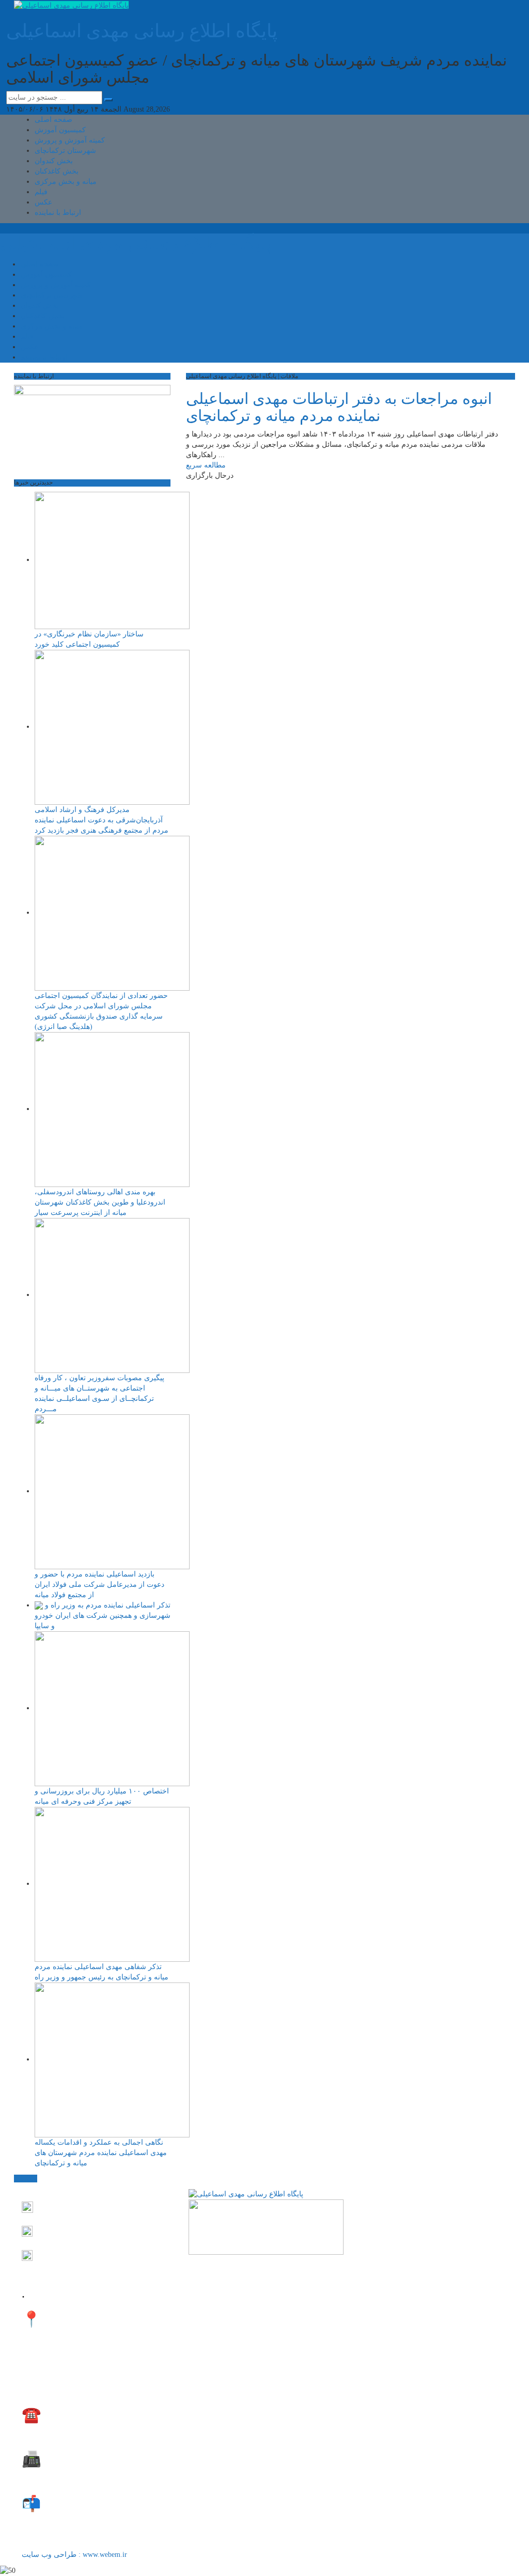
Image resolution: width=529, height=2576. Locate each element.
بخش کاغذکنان (57, 171)
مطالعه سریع (206, 465)
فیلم (41, 192)
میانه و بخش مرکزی (66, 182)
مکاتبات (26, 2179)
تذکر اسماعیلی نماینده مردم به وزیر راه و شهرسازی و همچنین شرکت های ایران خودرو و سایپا (103, 1615)
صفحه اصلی (53, 120)
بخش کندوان (54, 161)
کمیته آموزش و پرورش (70, 140)
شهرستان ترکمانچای (65, 151)
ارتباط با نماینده (58, 213)
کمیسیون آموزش (60, 130)
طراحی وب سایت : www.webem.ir (75, 2555)
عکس (43, 202)
